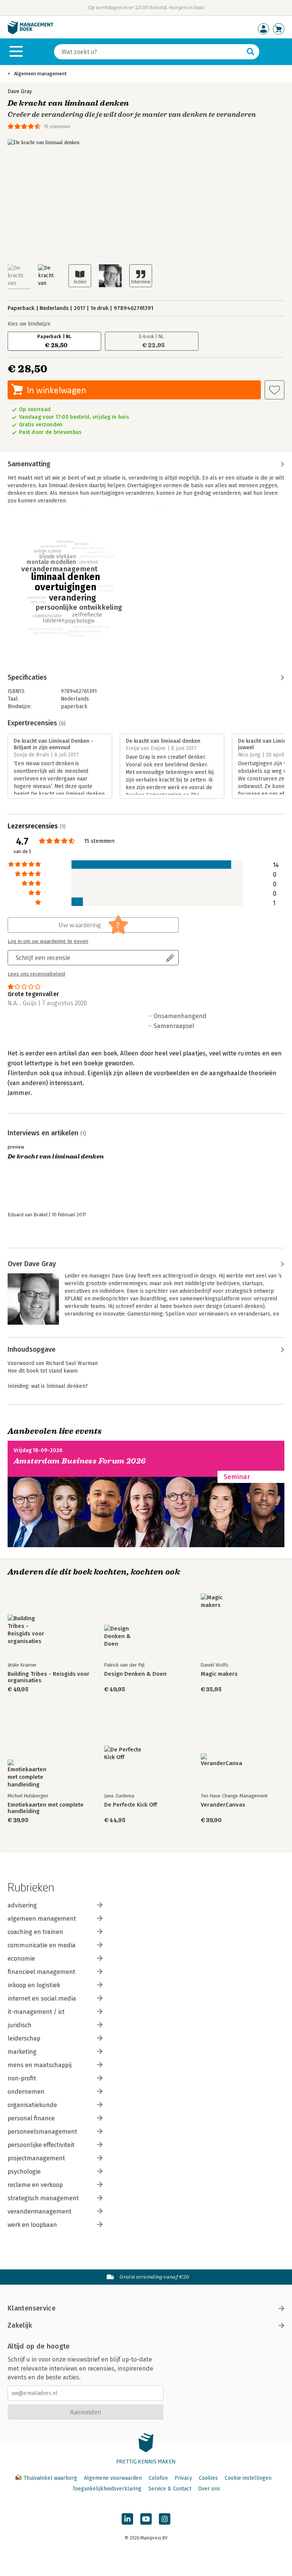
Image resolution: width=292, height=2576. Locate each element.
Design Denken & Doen (135, 1674)
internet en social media (42, 1998)
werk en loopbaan (32, 2225)
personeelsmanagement (42, 2132)
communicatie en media (42, 1945)
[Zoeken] (251, 52)
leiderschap (24, 2038)
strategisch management (43, 2198)
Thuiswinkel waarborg (50, 2478)
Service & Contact (170, 2489)
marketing (22, 2052)
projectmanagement (36, 2158)
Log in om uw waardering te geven (48, 941)
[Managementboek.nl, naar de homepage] (30, 33)
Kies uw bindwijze (29, 324)
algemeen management (42, 1919)
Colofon (158, 2478)
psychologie (24, 2172)
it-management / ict (36, 2012)
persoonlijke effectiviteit (41, 2145)
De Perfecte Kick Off (131, 1805)
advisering (22, 1905)
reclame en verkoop (35, 2185)
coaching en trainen (35, 1932)
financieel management (41, 1972)
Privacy (183, 2478)
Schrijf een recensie (43, 957)
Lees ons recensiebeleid (36, 974)
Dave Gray (20, 91)
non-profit (22, 2078)
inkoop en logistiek (34, 1985)
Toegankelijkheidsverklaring (107, 2489)
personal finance (31, 2118)
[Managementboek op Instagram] (165, 2519)
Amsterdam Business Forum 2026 (80, 1461)
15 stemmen (57, 126)
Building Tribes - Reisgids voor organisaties (48, 1677)
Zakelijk (20, 2325)
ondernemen (26, 2092)
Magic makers (219, 1674)
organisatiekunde (32, 2105)
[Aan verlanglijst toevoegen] (275, 390)
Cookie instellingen (248, 2478)
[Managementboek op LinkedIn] (127, 2519)
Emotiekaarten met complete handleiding (46, 1808)
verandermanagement (40, 2211)
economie (21, 1959)
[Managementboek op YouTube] (146, 2519)
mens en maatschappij (40, 2065)
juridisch (20, 2025)
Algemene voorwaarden (113, 2478)
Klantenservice (32, 2308)
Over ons (209, 2489)
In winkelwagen (56, 390)
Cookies (208, 2478)
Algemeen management (40, 74)
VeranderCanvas (223, 1805)
